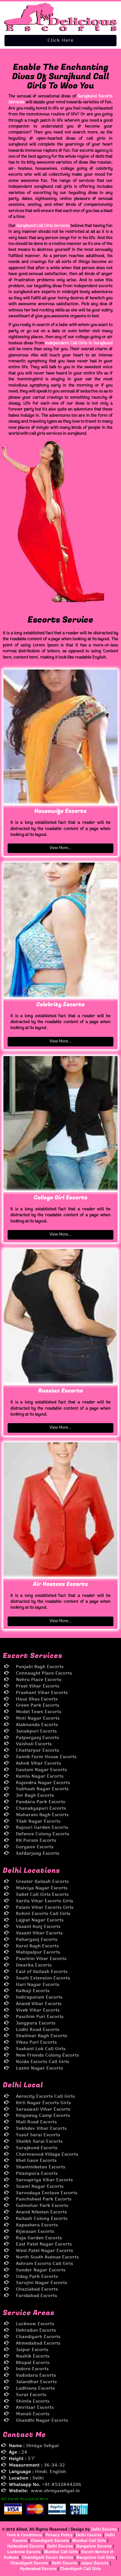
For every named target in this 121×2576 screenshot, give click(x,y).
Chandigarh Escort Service (48, 2557)
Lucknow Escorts (24, 2552)
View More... (60, 848)
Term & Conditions (25, 2535)
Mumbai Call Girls (89, 2540)
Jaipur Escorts (95, 2563)
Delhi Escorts (104, 2529)
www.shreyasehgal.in (55, 2491)
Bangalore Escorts (94, 2546)
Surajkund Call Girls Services (43, 226)
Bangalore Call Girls (96, 2557)
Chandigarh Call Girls (80, 2568)
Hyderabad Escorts (26, 2546)
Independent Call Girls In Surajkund (79, 343)
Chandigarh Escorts (50, 2540)
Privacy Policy (59, 2535)
